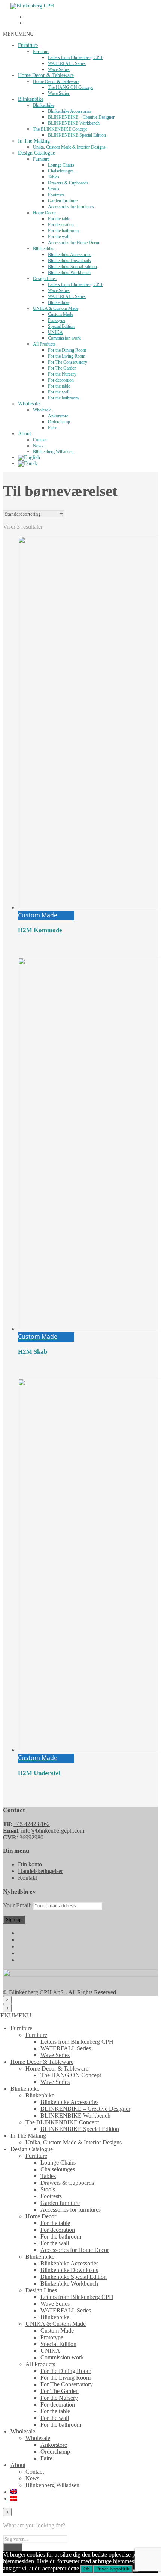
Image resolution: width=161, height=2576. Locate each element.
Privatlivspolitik (113, 2569)
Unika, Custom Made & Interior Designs (69, 147)
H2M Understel (39, 1773)
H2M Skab (33, 1352)
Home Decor (44, 213)
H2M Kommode (40, 930)
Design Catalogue (37, 153)
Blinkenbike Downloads (69, 261)
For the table (59, 219)
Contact (40, 440)
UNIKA (55, 332)
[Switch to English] (29, 458)
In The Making (34, 141)
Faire (52, 428)
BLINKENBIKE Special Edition (77, 135)
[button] (18, 34)
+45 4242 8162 (32, 1824)
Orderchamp (59, 422)
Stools (54, 189)
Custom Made (60, 314)
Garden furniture (63, 201)
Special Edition (61, 326)
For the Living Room (67, 356)
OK (87, 2569)
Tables (54, 177)
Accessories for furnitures (71, 207)
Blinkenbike (31, 99)
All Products (44, 344)
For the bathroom (63, 231)
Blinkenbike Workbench (69, 273)
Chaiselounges (61, 171)
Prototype (57, 320)
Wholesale (29, 404)
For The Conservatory (68, 362)
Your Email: (18, 1905)
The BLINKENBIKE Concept (60, 129)
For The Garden (62, 368)
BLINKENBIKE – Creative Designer (81, 117)
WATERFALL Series (67, 63)
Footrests (56, 195)
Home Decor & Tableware (46, 75)
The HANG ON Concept (70, 87)
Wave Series (59, 69)
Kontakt (28, 1878)
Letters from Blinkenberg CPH (75, 57)
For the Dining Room (67, 350)
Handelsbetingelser (40, 1871)
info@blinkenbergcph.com (53, 1831)
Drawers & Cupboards (68, 183)
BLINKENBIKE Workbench (74, 123)
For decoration (61, 225)
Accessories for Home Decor (74, 243)
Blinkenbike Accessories (70, 111)
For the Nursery (62, 374)
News (38, 446)
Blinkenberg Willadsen (53, 452)
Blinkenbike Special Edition (72, 267)
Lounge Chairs (61, 165)
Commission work (64, 338)
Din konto (30, 1864)
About (25, 434)
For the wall (59, 237)
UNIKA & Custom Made (56, 308)
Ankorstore (58, 416)
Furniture (28, 45)
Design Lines (45, 279)
